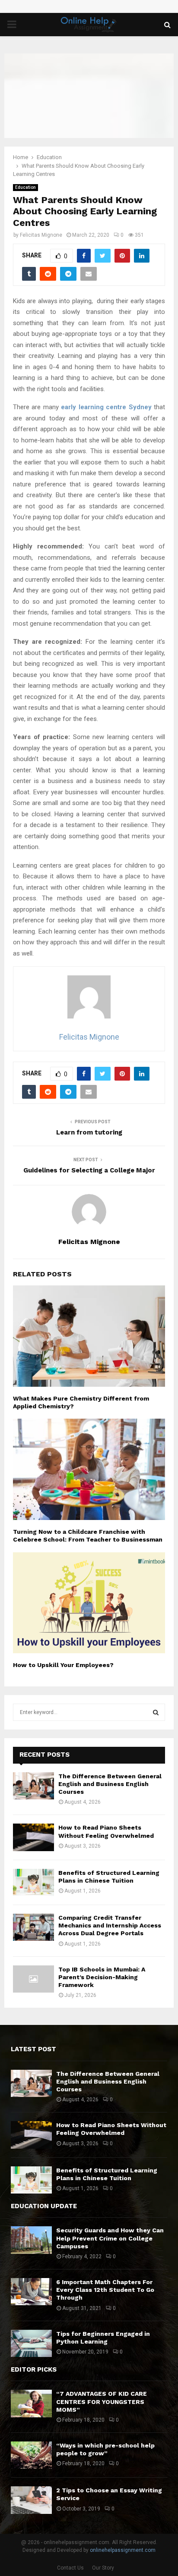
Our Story (103, 2568)
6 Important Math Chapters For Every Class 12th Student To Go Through (105, 2290)
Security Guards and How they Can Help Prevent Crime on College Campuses (110, 2238)
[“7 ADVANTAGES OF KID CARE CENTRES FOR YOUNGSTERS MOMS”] (31, 2403)
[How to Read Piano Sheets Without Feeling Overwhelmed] (33, 1837)
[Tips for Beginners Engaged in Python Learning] (31, 2343)
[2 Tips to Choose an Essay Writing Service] (31, 2500)
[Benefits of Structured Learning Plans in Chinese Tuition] (33, 1882)
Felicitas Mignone (41, 235)
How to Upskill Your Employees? (63, 1665)
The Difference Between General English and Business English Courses (110, 1784)
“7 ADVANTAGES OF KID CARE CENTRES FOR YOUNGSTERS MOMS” (102, 2401)
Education (25, 187)
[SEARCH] (156, 1712)
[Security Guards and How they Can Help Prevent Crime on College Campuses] (31, 2240)
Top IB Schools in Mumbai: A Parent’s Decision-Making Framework (102, 1977)
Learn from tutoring (89, 1132)
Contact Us (70, 2568)
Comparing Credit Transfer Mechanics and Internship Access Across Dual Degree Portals (110, 1925)
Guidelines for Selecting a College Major (89, 1170)
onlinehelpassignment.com (123, 2550)
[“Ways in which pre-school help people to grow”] (31, 2455)
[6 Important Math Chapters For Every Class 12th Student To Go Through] (31, 2292)
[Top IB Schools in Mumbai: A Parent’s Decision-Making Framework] (33, 1979)
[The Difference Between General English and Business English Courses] (33, 1786)
